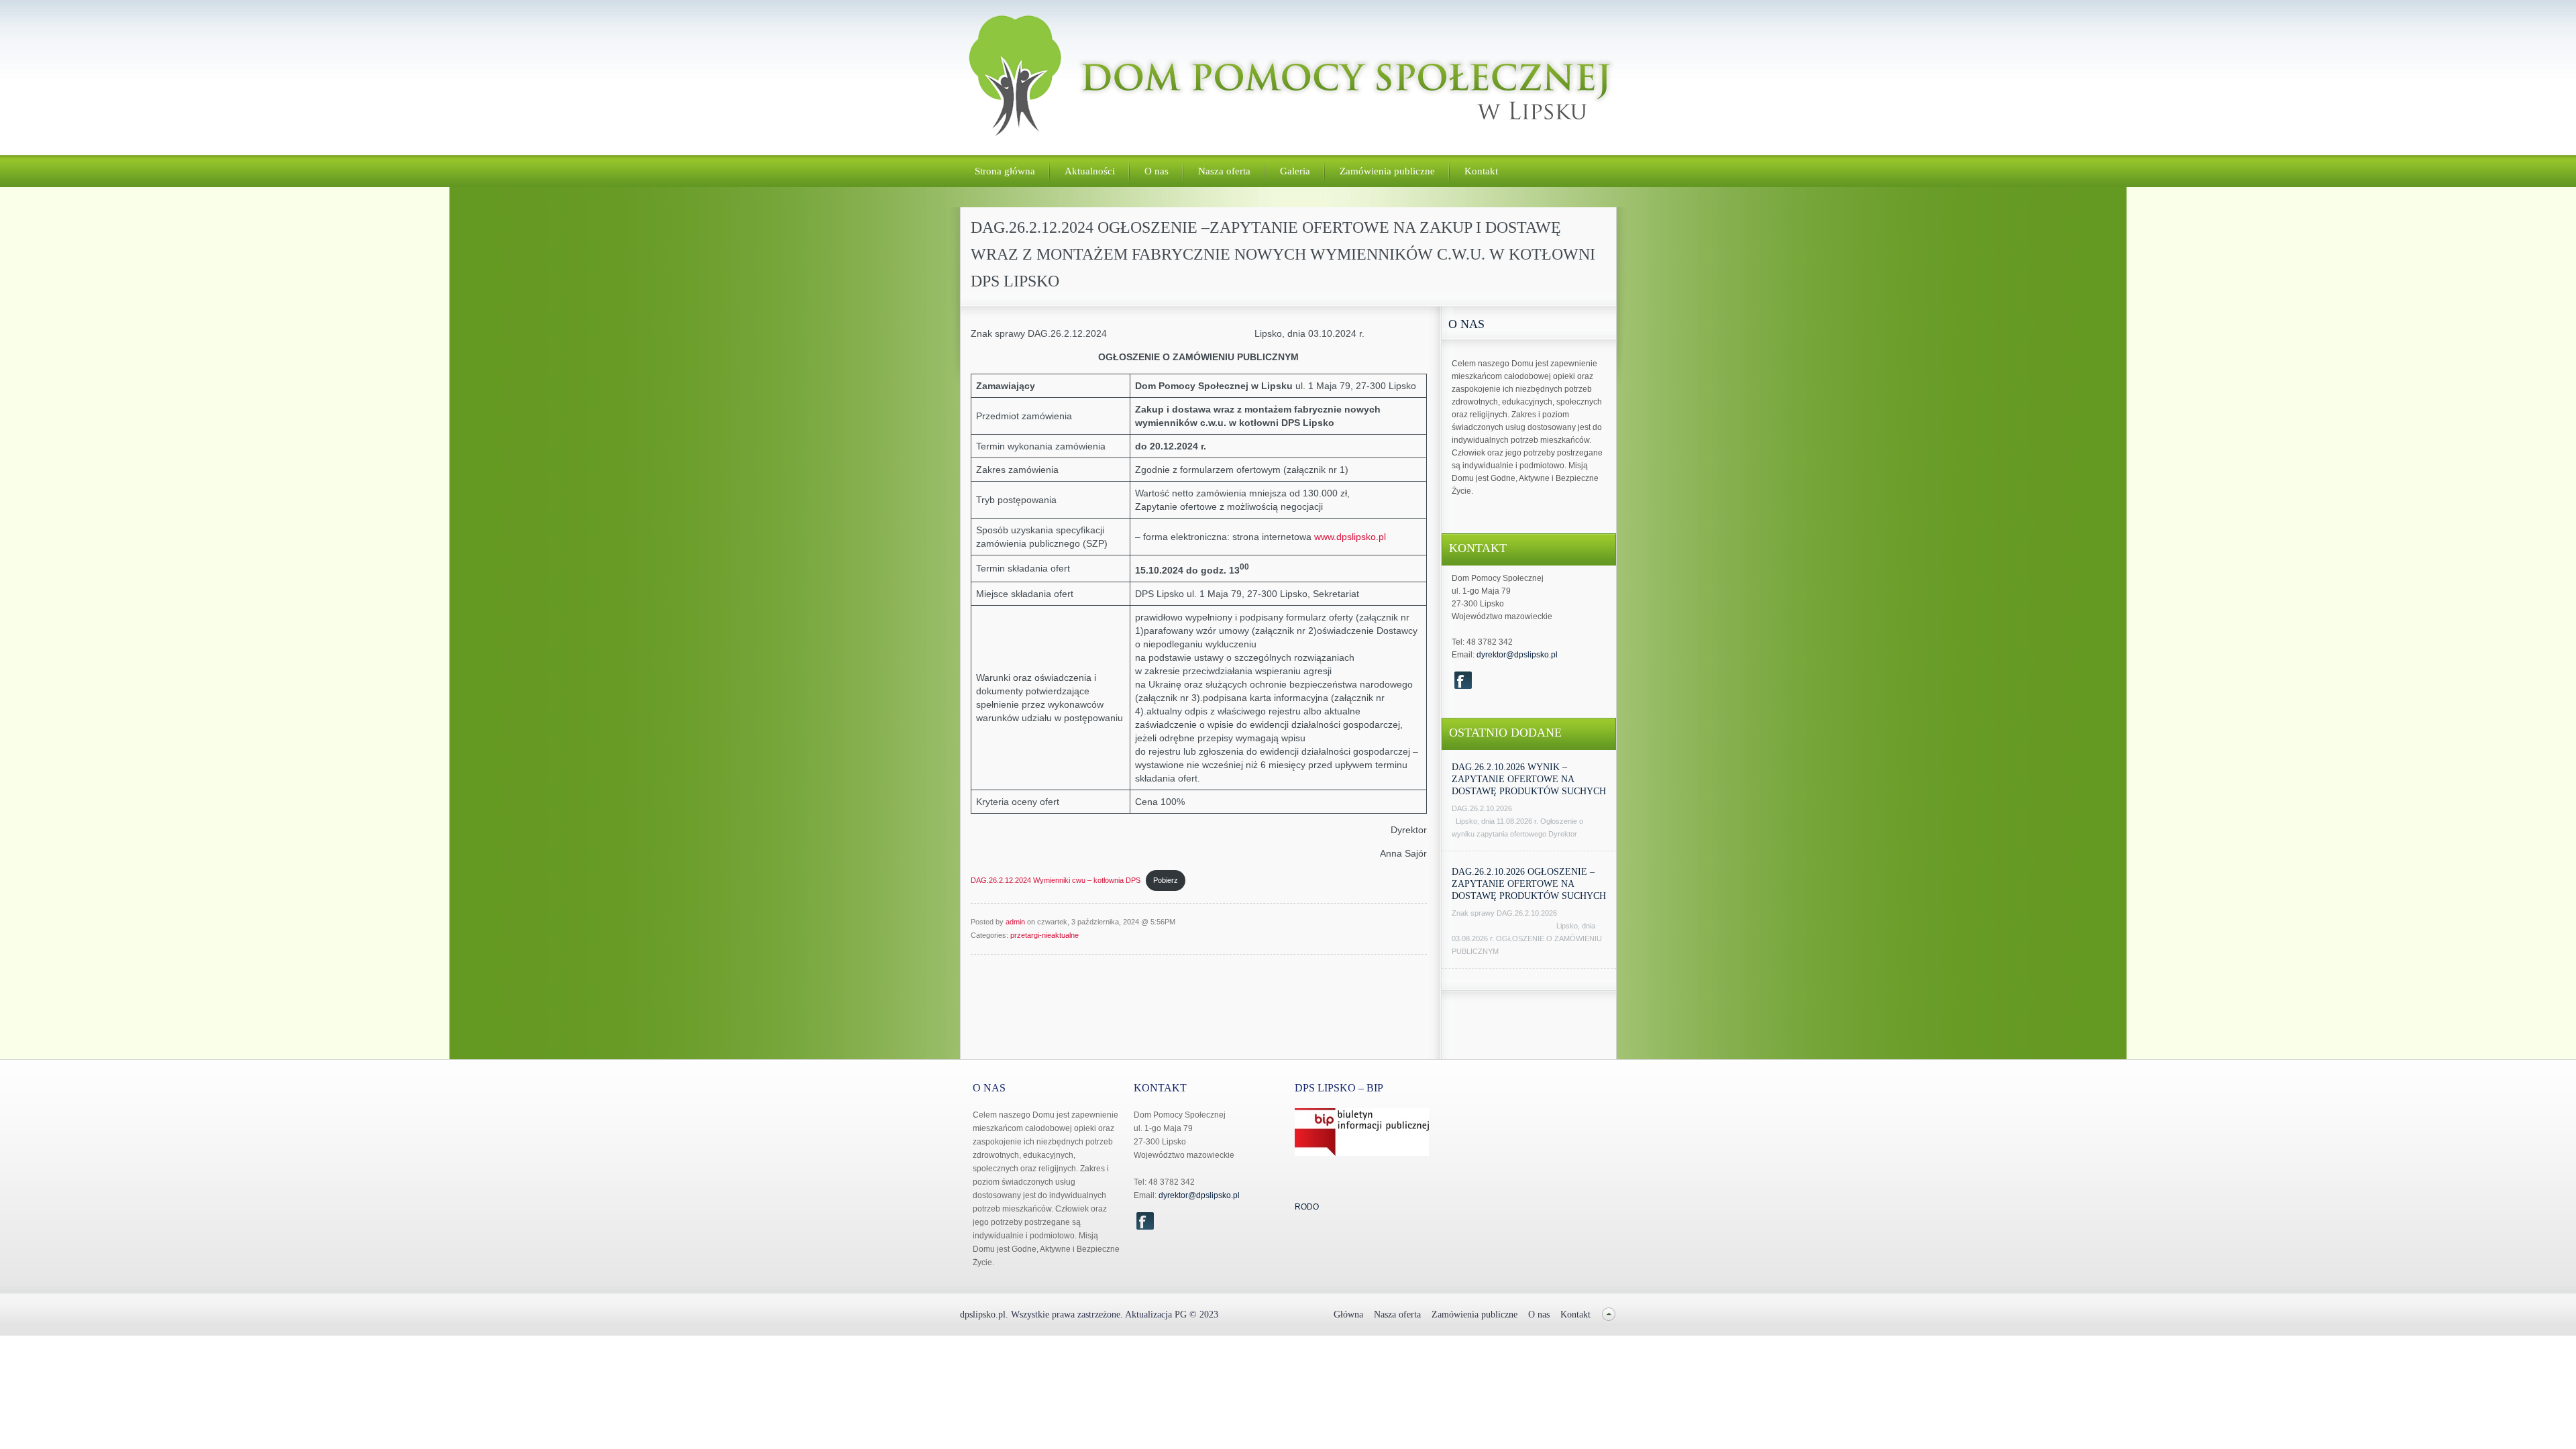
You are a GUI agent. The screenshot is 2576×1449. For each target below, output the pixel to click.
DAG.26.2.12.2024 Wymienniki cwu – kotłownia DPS (1056, 880)
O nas (1157, 171)
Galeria (1295, 171)
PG (1182, 1314)
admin (1015, 922)
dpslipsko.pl (983, 1314)
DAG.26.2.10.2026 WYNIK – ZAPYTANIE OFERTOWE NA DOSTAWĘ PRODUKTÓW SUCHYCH (1529, 779)
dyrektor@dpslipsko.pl (1517, 655)
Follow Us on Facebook (1463, 680)
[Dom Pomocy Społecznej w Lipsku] (1289, 130)
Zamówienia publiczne (1387, 171)
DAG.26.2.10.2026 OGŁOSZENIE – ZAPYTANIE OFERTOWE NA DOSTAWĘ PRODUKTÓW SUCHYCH (1529, 884)
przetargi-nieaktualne (1044, 935)
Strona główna (1005, 171)
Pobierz (1166, 880)
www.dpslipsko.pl (1350, 537)
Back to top (1609, 1314)
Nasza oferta (1224, 171)
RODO (1307, 1207)
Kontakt (1481, 171)
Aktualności (1090, 171)
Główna (1348, 1314)
